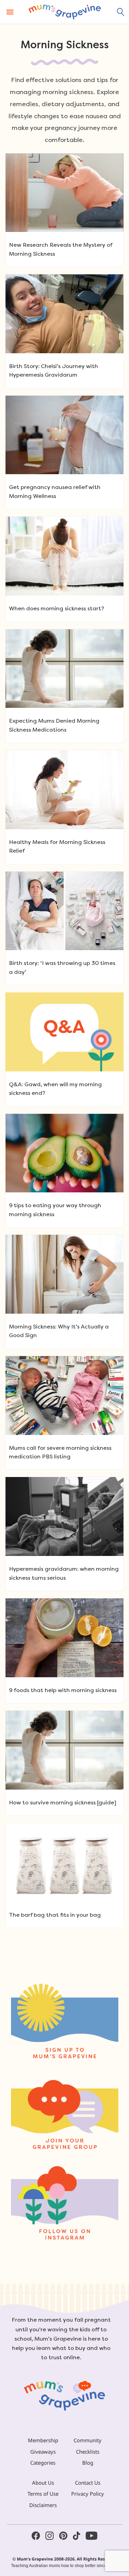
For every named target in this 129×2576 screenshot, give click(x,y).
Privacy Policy (88, 2494)
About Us (43, 2483)
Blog (88, 2463)
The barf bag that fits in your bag (55, 1915)
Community (88, 2440)
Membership (43, 2440)
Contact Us (88, 2483)
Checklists (88, 2452)
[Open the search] (121, 12)
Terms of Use (43, 2494)
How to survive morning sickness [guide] (63, 1803)
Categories (43, 2463)
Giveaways (43, 2452)
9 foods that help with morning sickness (63, 1690)
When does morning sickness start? (57, 608)
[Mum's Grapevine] (65, 12)
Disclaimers (43, 2505)
